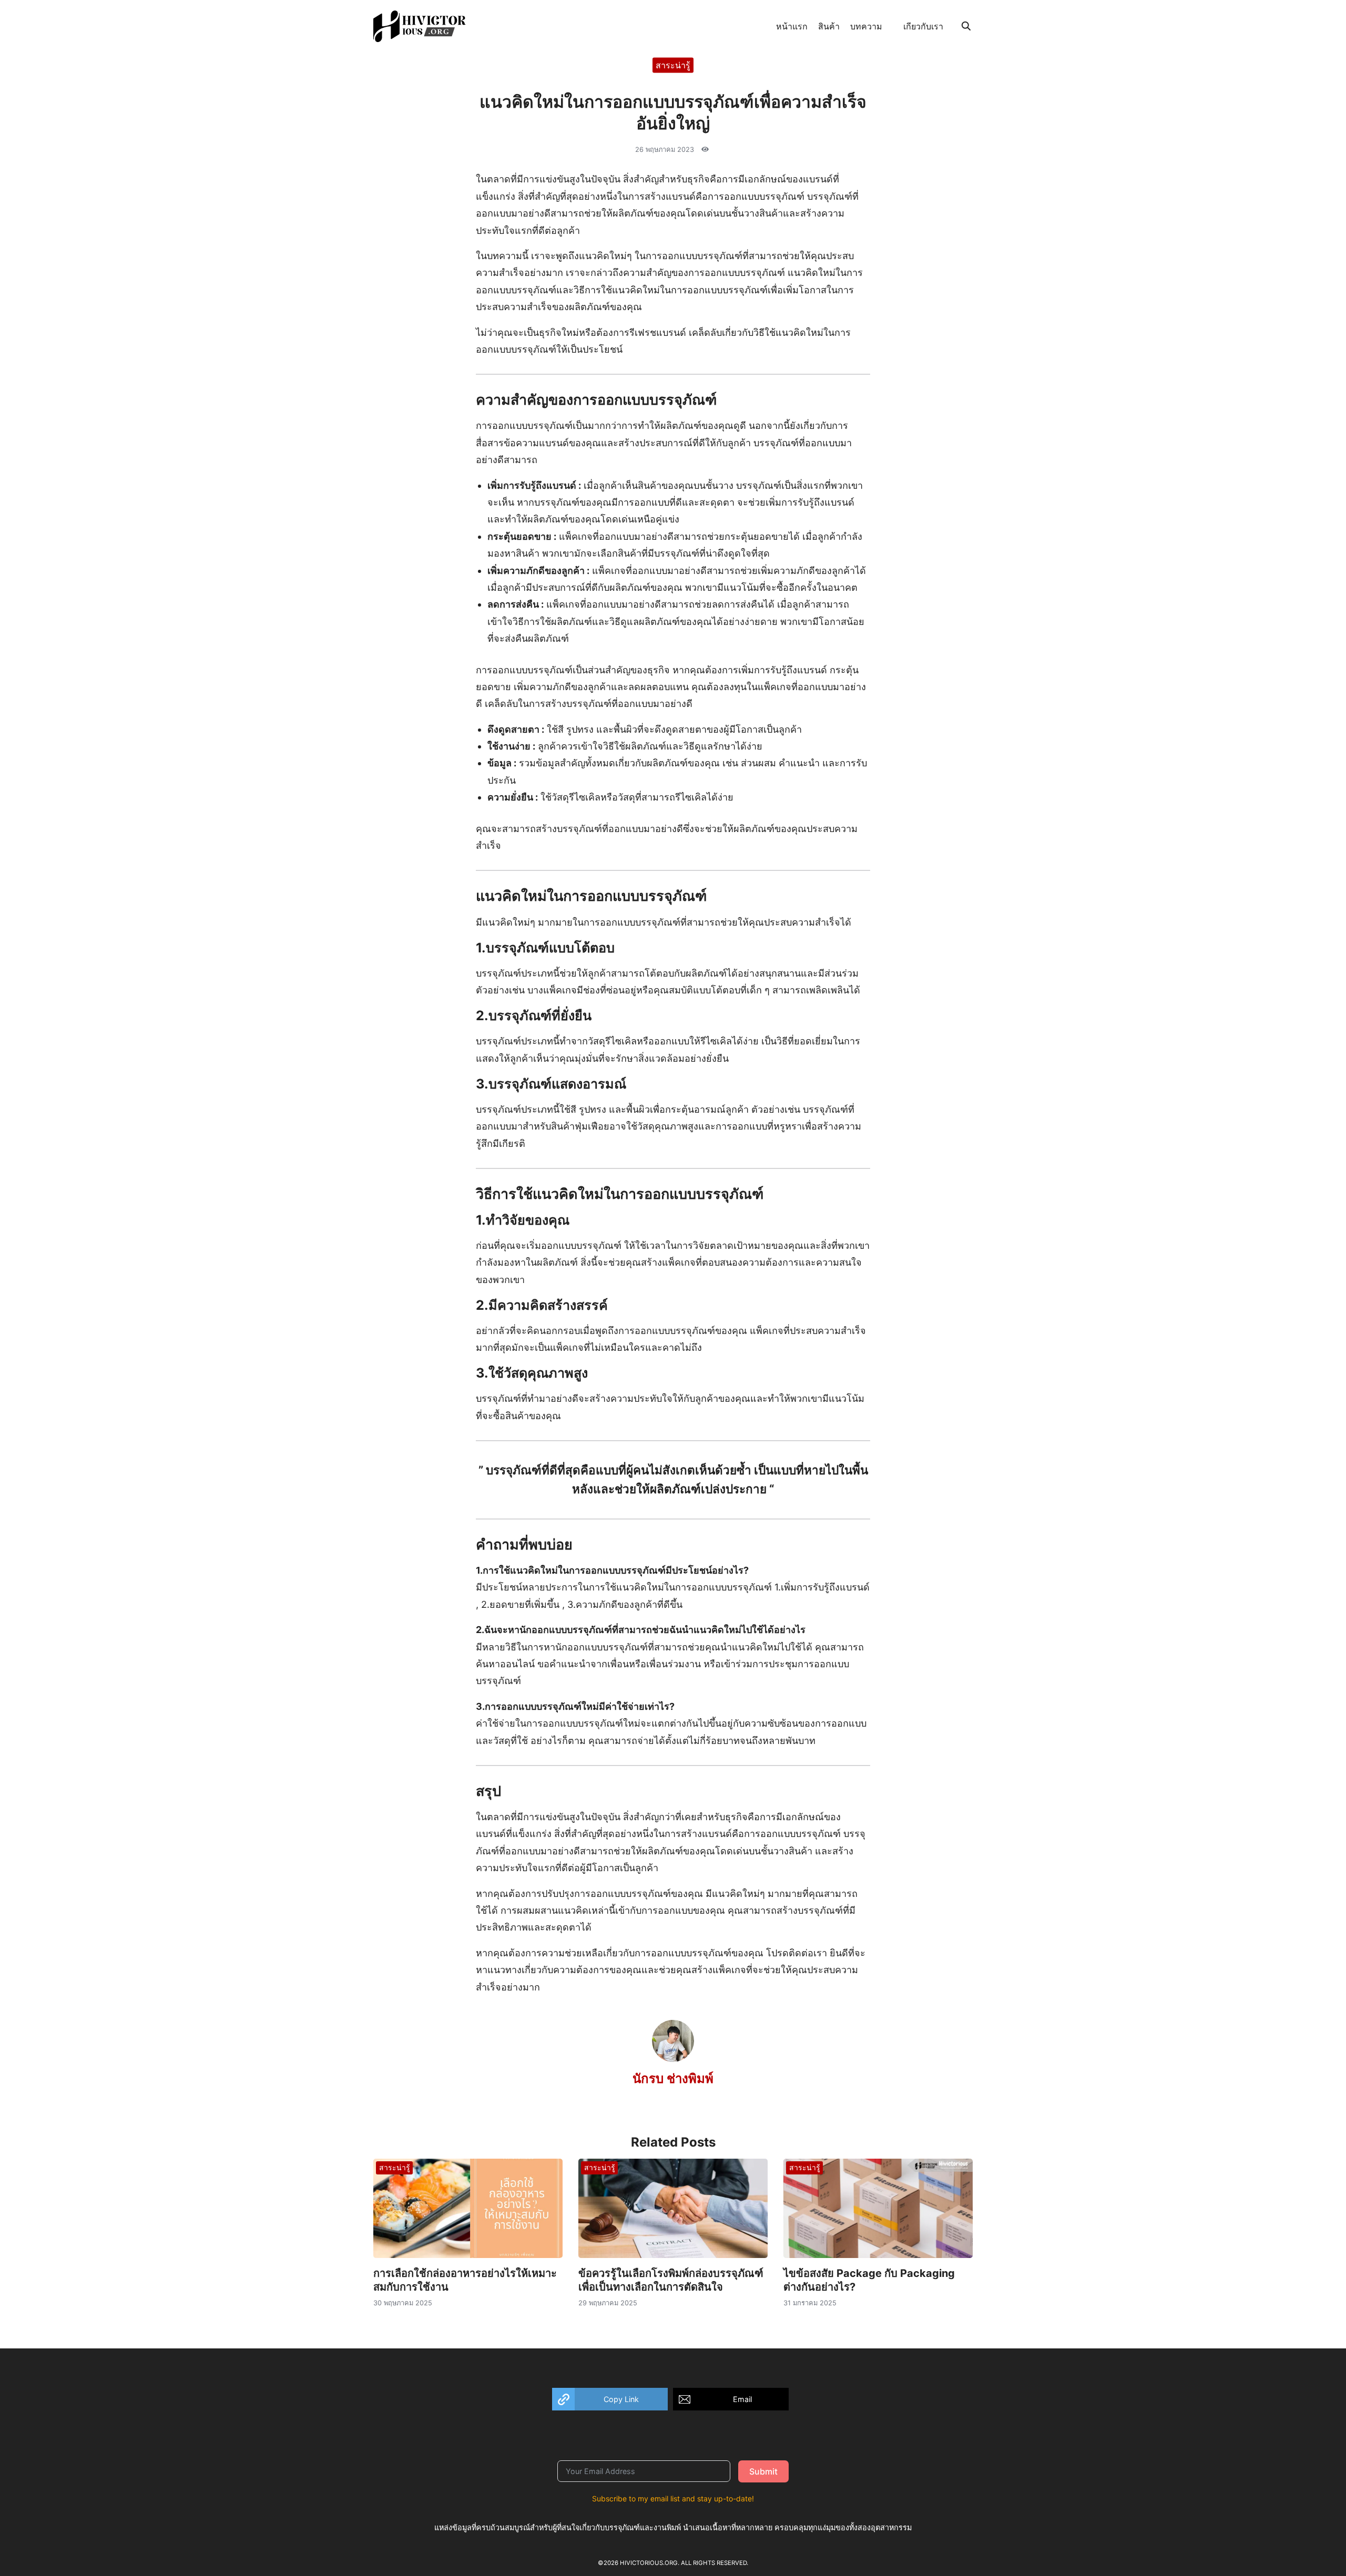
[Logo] (420, 26)
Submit (763, 2471)
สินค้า (829, 26)
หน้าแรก (792, 26)
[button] (610, 2399)
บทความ (866, 26)
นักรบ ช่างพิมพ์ (673, 2079)
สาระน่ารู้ (673, 65)
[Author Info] (673, 2059)
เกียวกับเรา (923, 26)
